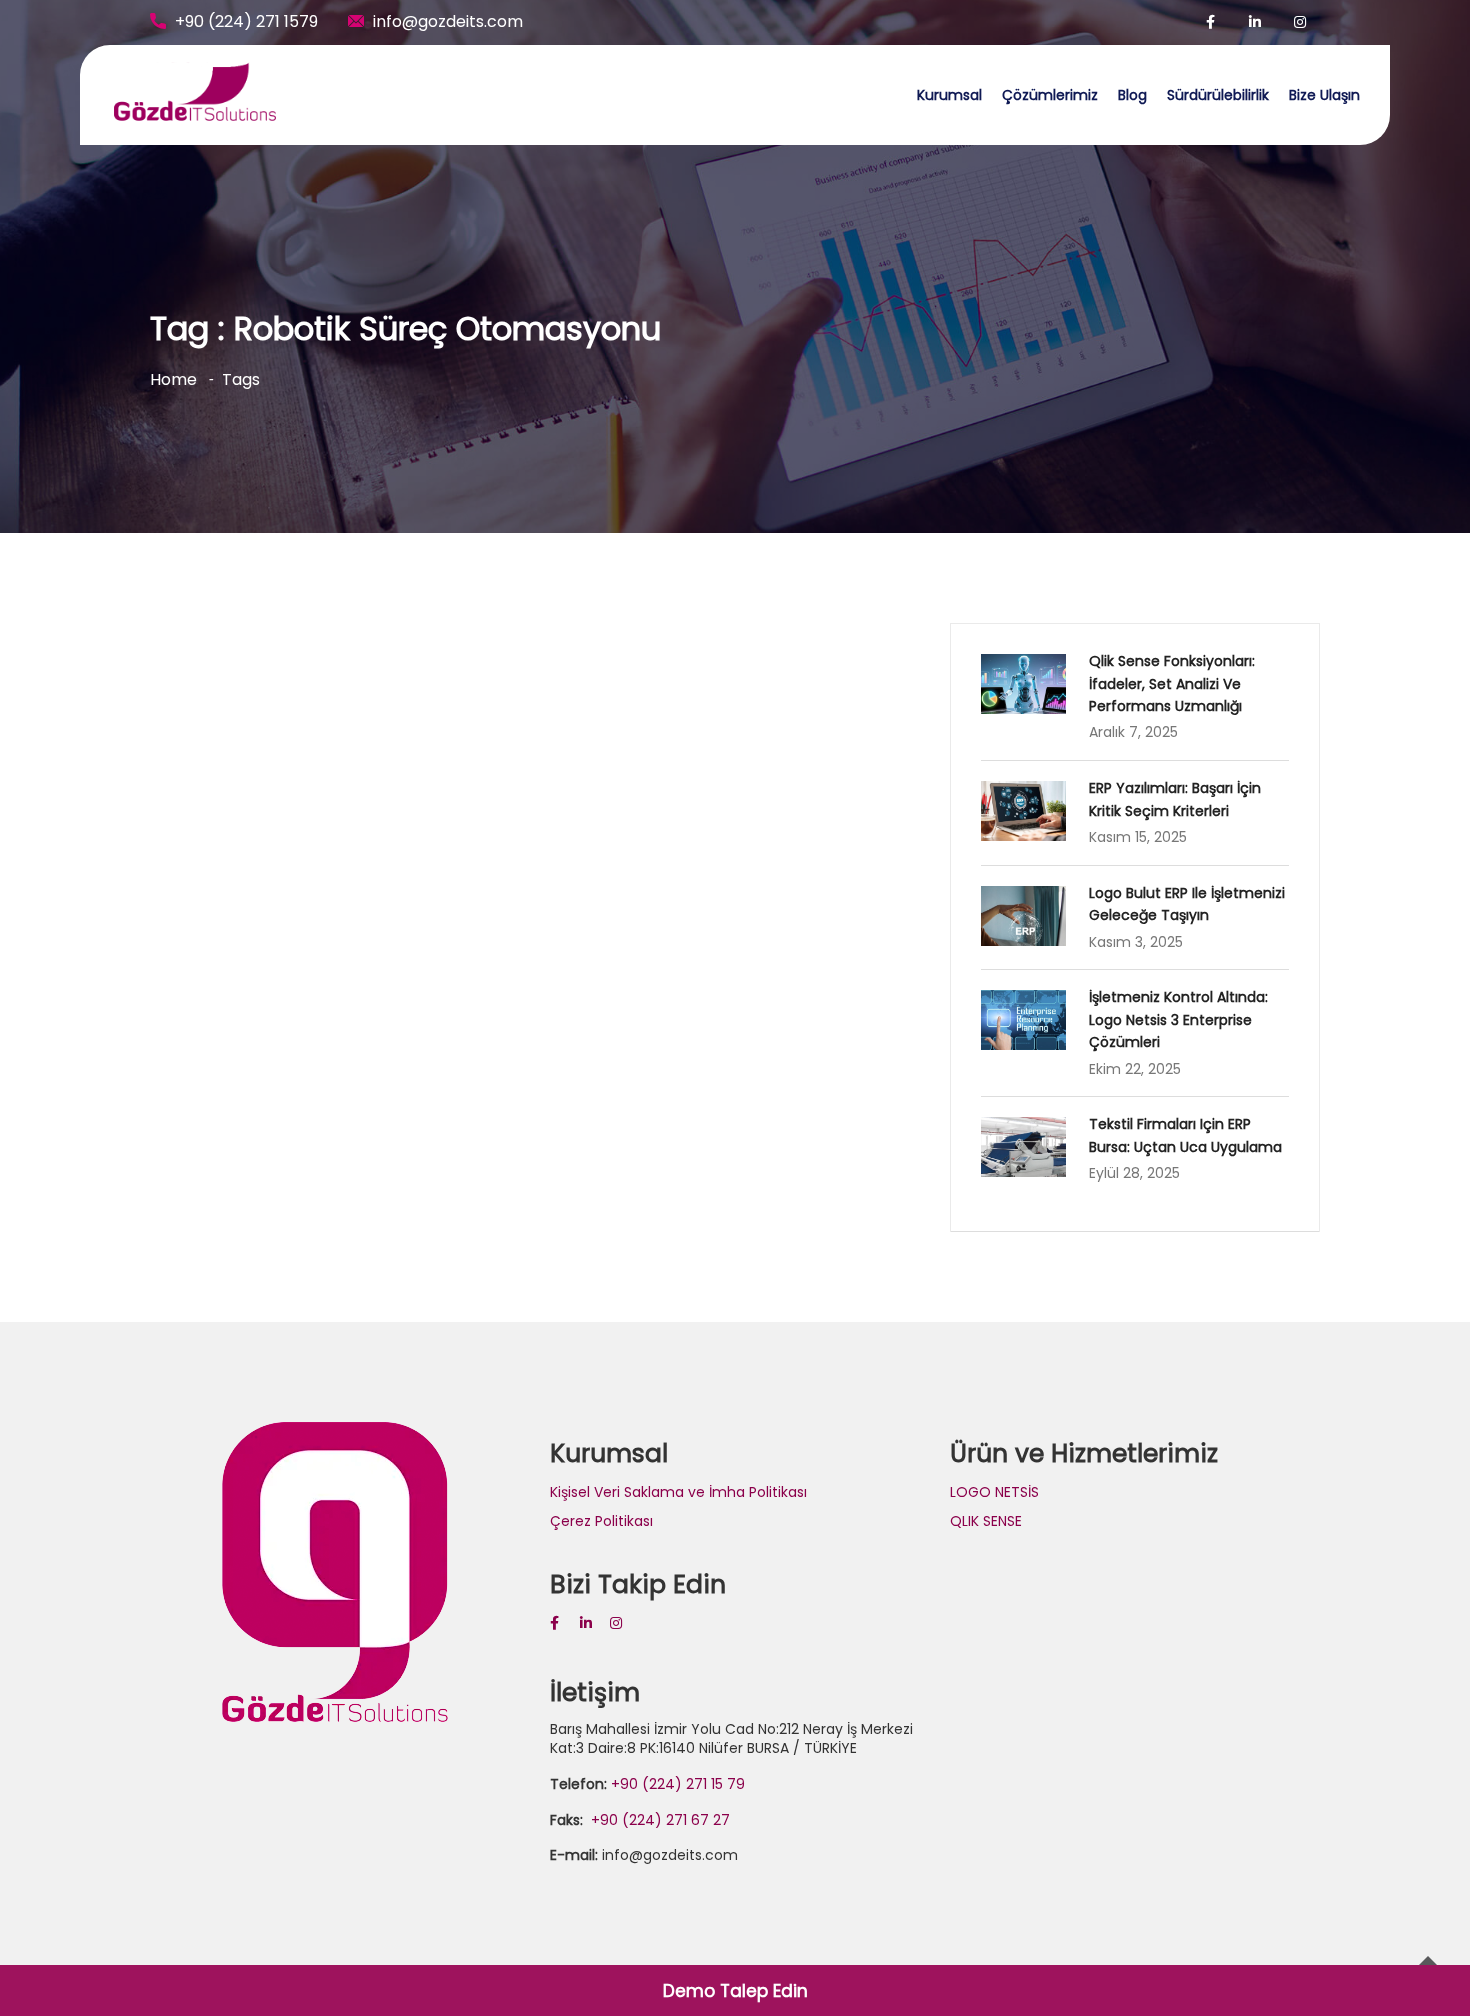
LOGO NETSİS (994, 1492)
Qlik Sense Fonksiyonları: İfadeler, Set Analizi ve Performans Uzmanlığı (1172, 683)
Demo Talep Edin (735, 1991)
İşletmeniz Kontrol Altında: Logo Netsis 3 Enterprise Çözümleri (1178, 1019)
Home (173, 379)
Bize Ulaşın (1324, 95)
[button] (1427, 28)
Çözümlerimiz (1050, 95)
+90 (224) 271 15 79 (678, 1784)
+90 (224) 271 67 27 (658, 1820)
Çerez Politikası (601, 1521)
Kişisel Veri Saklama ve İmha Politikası (678, 1492)
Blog (1132, 95)
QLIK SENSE (986, 1521)
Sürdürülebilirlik (1218, 95)
